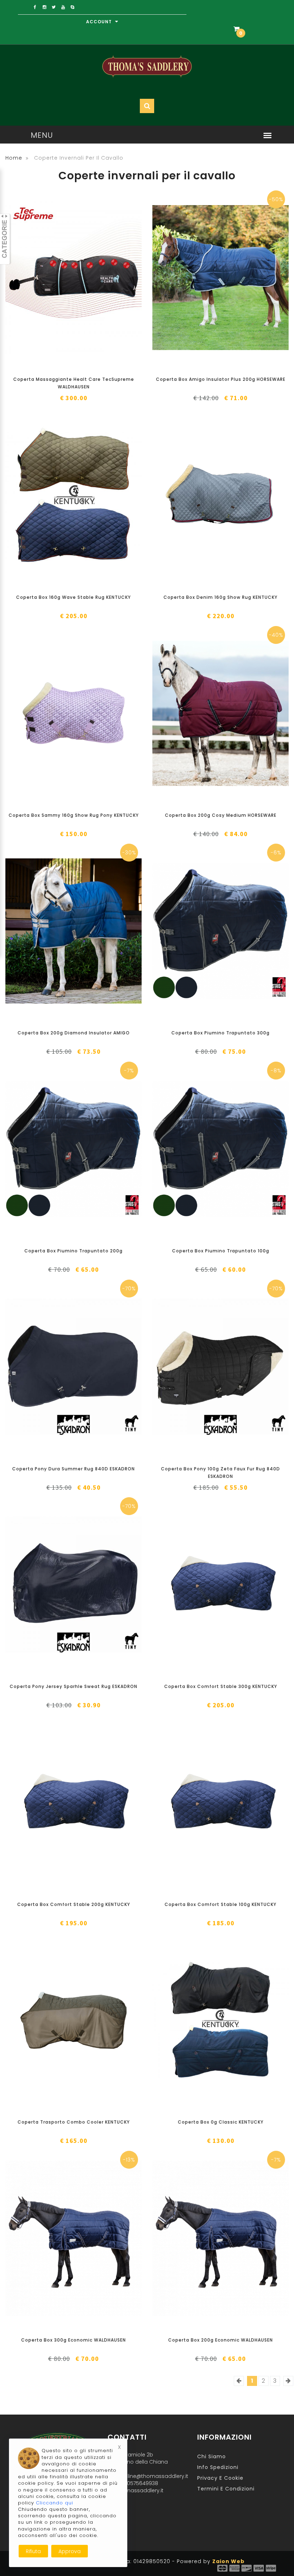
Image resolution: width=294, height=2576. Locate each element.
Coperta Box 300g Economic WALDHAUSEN (73, 2340)
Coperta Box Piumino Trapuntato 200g (73, 1251)
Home (14, 158)
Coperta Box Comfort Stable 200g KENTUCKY (74, 1904)
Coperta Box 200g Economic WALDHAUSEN (220, 2340)
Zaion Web (228, 2561)
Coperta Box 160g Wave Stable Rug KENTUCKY (73, 597)
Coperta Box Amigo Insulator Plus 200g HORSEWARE (221, 379)
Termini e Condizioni (226, 2489)
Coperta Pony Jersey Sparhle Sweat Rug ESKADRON (73, 1686)
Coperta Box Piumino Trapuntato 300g (220, 1033)
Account (100, 22)
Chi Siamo (212, 2456)
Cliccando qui (54, 2503)
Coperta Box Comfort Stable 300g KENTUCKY (221, 1686)
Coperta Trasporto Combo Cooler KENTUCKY (74, 2122)
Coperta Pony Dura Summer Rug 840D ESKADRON (73, 1469)
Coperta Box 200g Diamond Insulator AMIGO (74, 1033)
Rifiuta (33, 2551)
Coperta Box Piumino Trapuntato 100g (221, 1251)
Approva (70, 2551)
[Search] (255, 52)
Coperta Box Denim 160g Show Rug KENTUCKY (220, 597)
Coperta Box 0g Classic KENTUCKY (221, 2122)
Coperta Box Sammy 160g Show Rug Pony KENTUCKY (74, 815)
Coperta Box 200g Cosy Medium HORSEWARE (221, 815)
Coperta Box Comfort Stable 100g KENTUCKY (220, 1904)
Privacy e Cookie (220, 2478)
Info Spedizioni (218, 2467)
